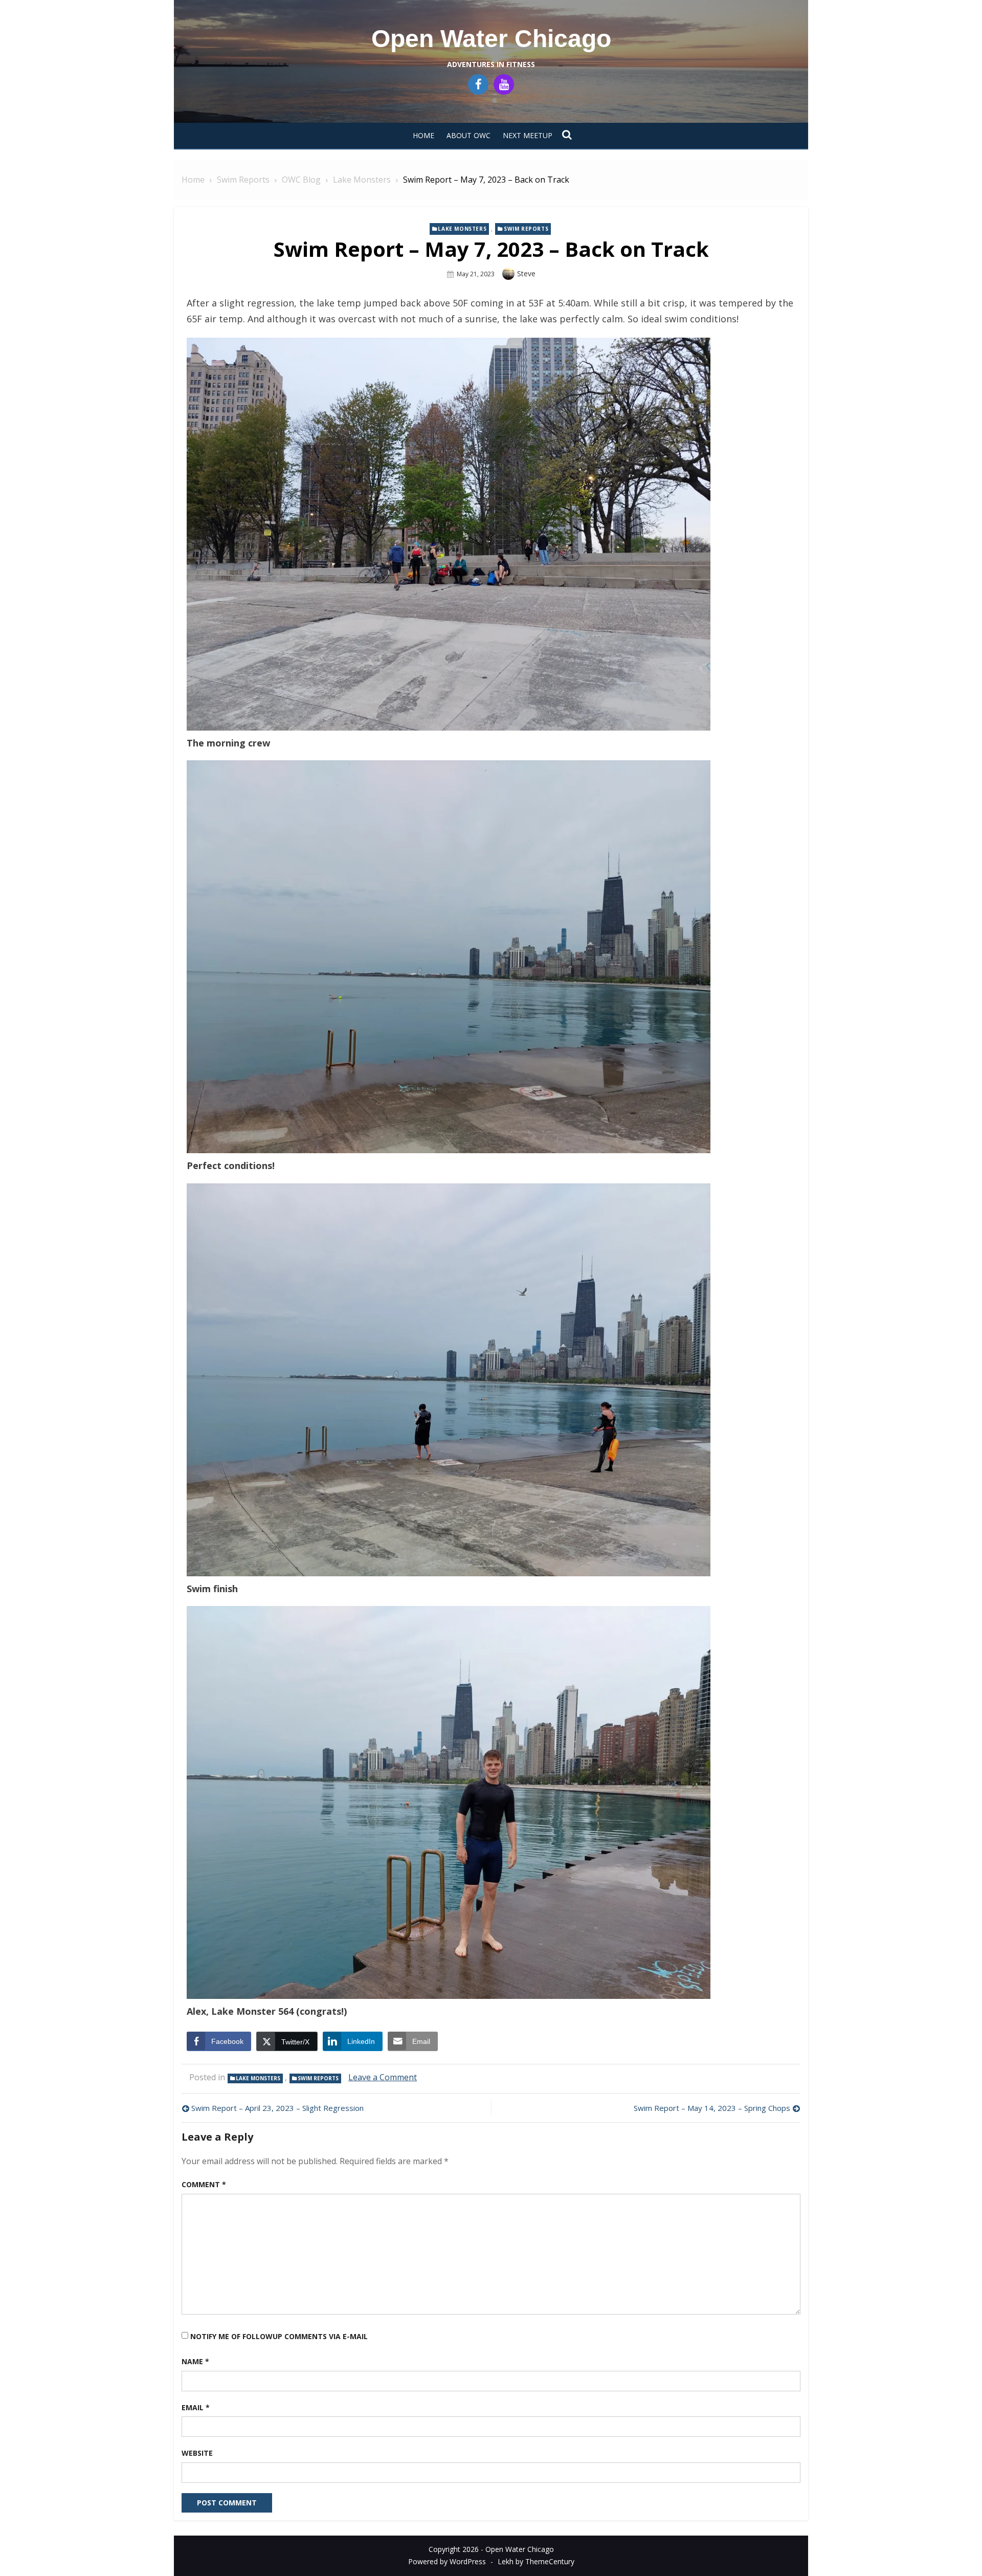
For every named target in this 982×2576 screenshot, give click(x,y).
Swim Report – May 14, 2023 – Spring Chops (712, 2108)
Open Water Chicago (491, 39)
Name (195, 2361)
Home (423, 135)
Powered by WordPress (447, 2561)
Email (196, 2407)
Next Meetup (528, 135)
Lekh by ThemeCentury (536, 2561)
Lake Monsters (462, 229)
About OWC (468, 135)
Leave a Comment (383, 2077)
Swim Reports (526, 229)
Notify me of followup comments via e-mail (279, 2336)
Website (197, 2453)
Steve (526, 273)
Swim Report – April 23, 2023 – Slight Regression (277, 2108)
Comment (204, 2184)
